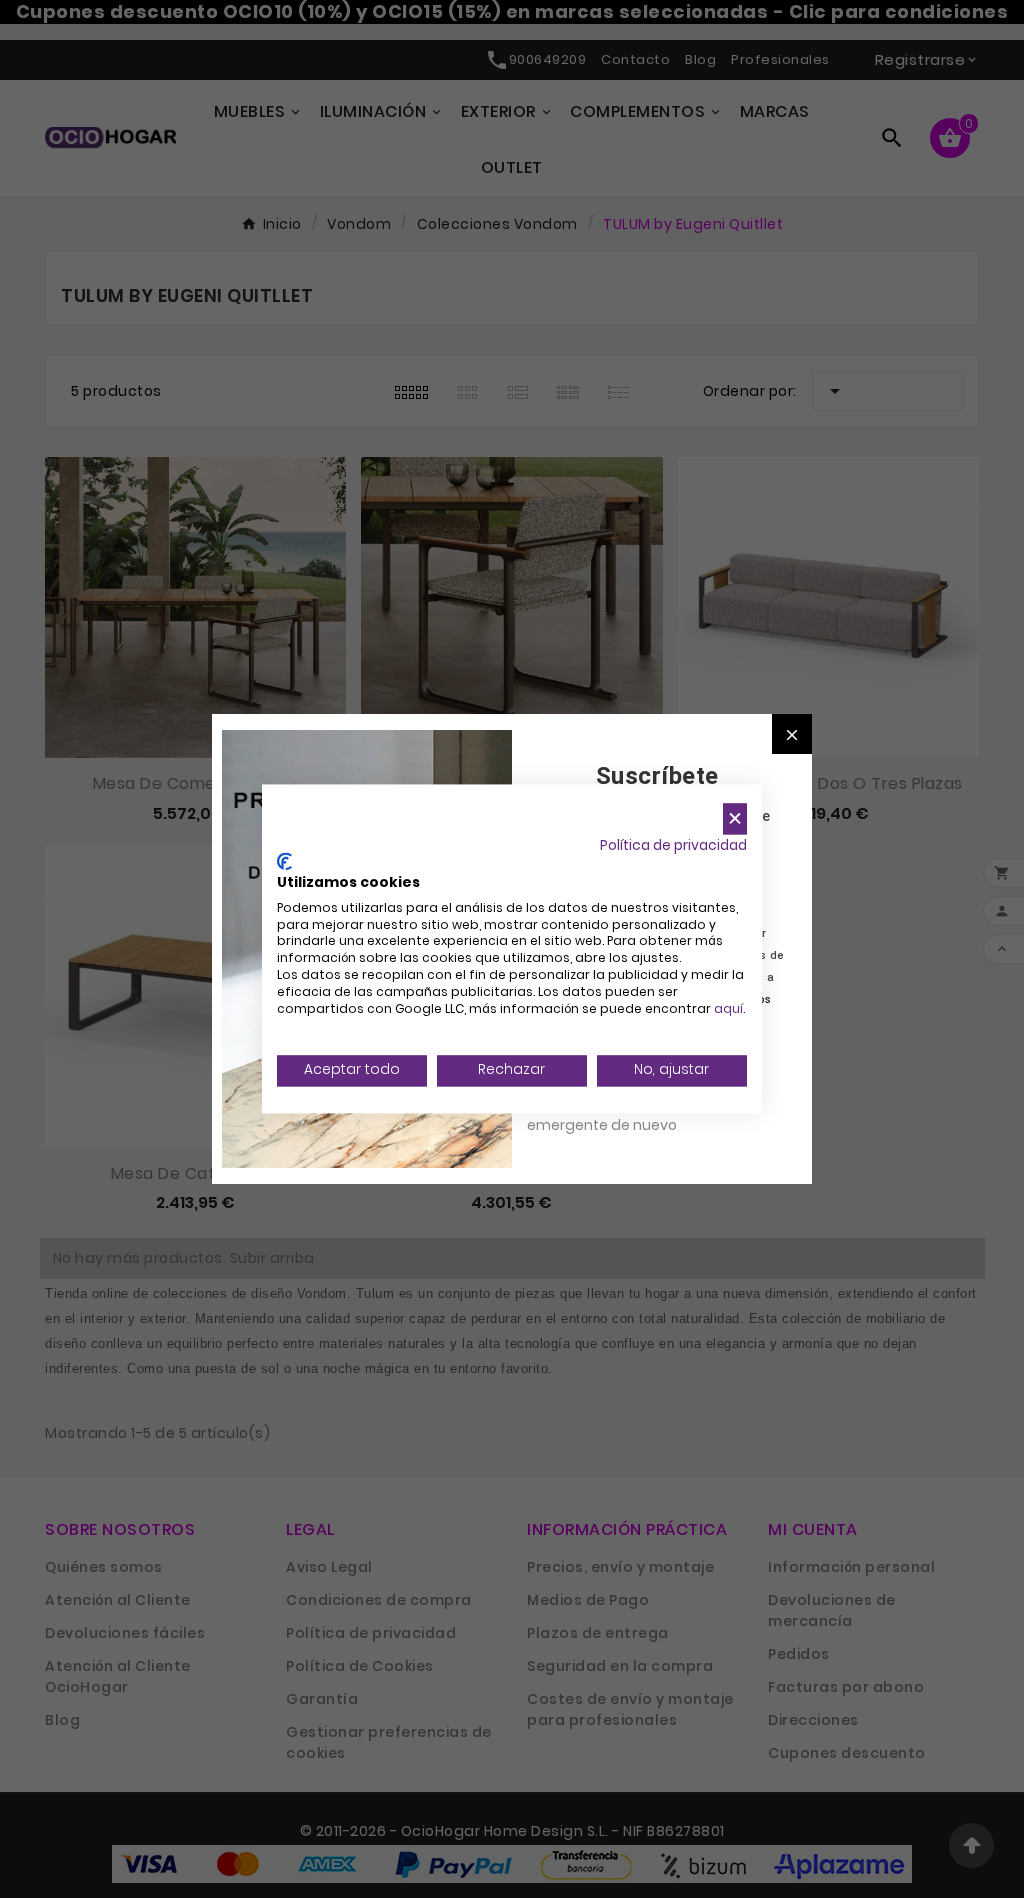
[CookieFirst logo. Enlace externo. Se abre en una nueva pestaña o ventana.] (284, 862)
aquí (728, 1008)
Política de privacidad (673, 845)
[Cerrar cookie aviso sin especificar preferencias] (735, 818)
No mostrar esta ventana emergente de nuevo (616, 1114)
